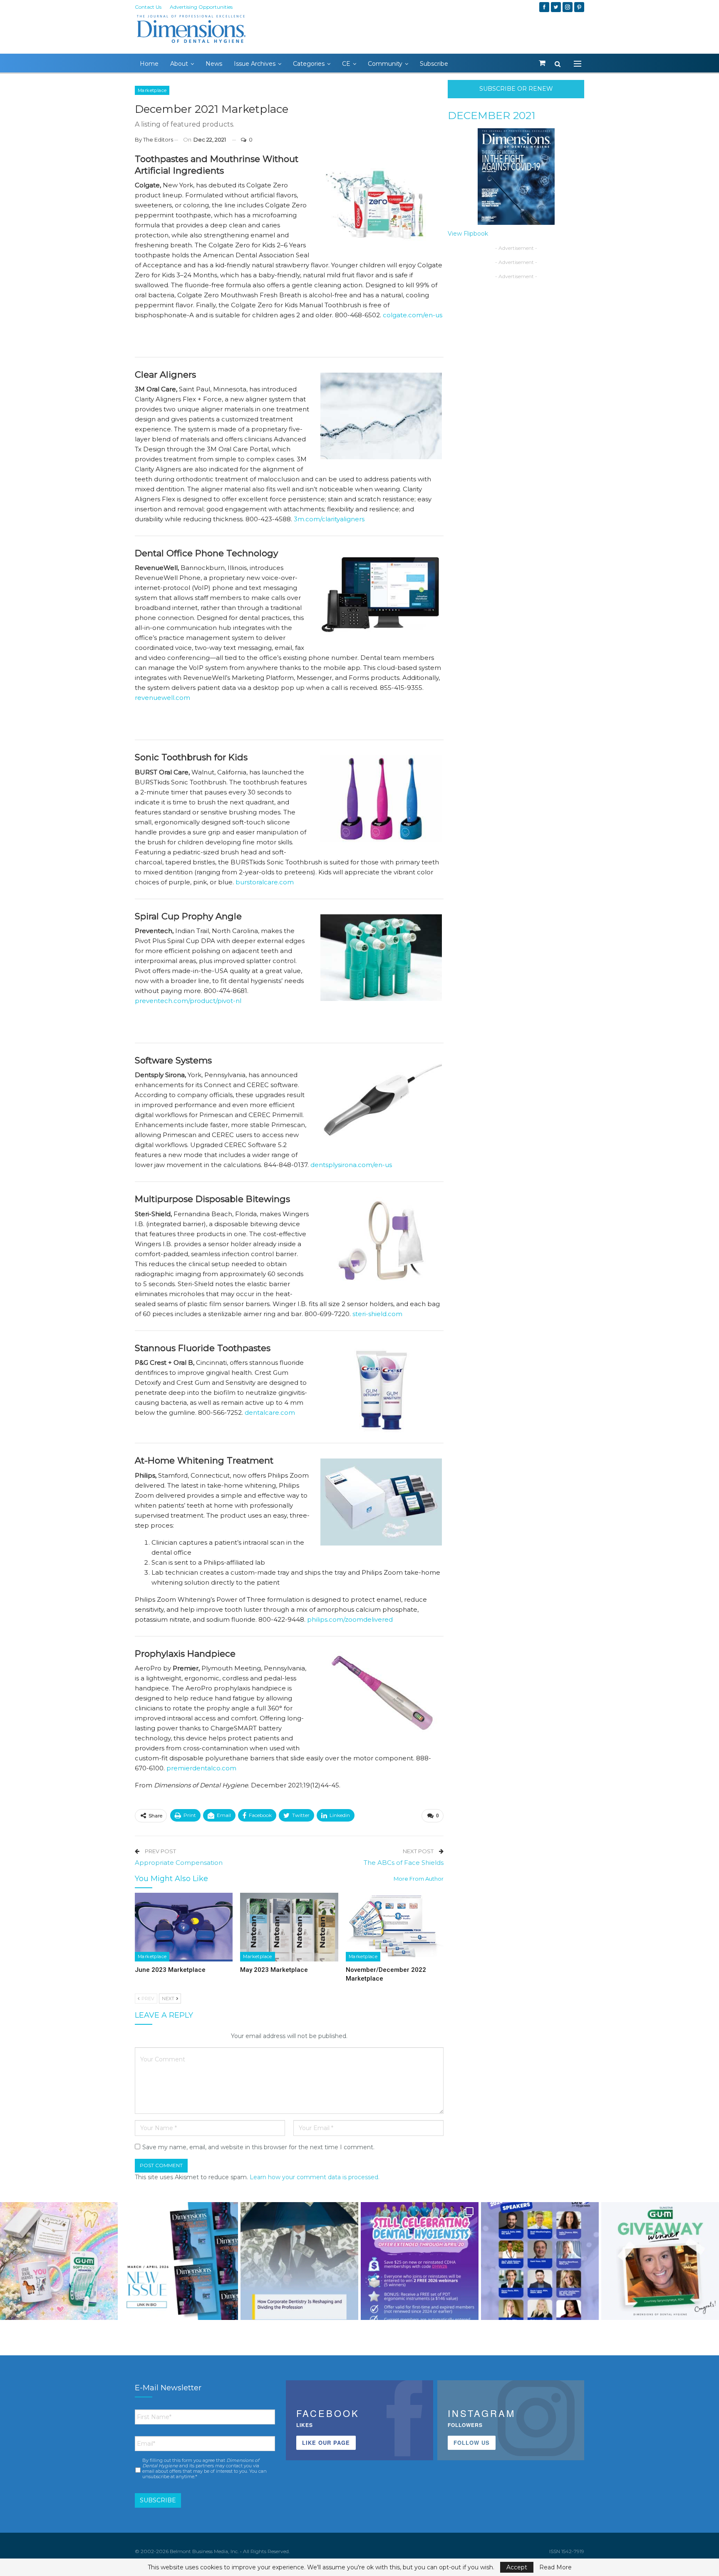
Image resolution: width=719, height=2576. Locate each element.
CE (346, 64)
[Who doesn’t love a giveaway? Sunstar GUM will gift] (59, 2261)
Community (385, 64)
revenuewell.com (162, 698)
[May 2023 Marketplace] (289, 1927)
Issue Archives (255, 64)
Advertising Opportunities (201, 7)
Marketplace (152, 90)
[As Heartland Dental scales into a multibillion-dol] (299, 2261)
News (214, 64)
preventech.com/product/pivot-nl (188, 1001)
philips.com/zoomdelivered (350, 1619)
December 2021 (492, 115)
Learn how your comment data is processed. (315, 2177)
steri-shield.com (377, 1314)
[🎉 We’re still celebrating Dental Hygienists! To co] (420, 2261)
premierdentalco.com (201, 1768)
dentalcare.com (270, 1412)
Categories (309, 64)
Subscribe (434, 64)
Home (149, 64)
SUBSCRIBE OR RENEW (516, 89)
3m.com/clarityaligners (329, 519)
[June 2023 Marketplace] (184, 1927)
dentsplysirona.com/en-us (351, 1165)
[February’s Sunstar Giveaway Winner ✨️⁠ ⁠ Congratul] (660, 2261)
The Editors (158, 139)
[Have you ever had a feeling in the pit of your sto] (179, 2261)
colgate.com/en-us (413, 315)
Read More (555, 2567)
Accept (517, 2567)
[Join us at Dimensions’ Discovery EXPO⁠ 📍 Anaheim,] (540, 2261)
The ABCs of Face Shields (404, 1863)
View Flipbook (468, 234)
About (179, 64)
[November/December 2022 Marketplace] (395, 1927)
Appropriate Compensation (179, 1863)
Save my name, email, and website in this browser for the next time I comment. (258, 2147)
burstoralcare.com (265, 882)
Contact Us (148, 7)
